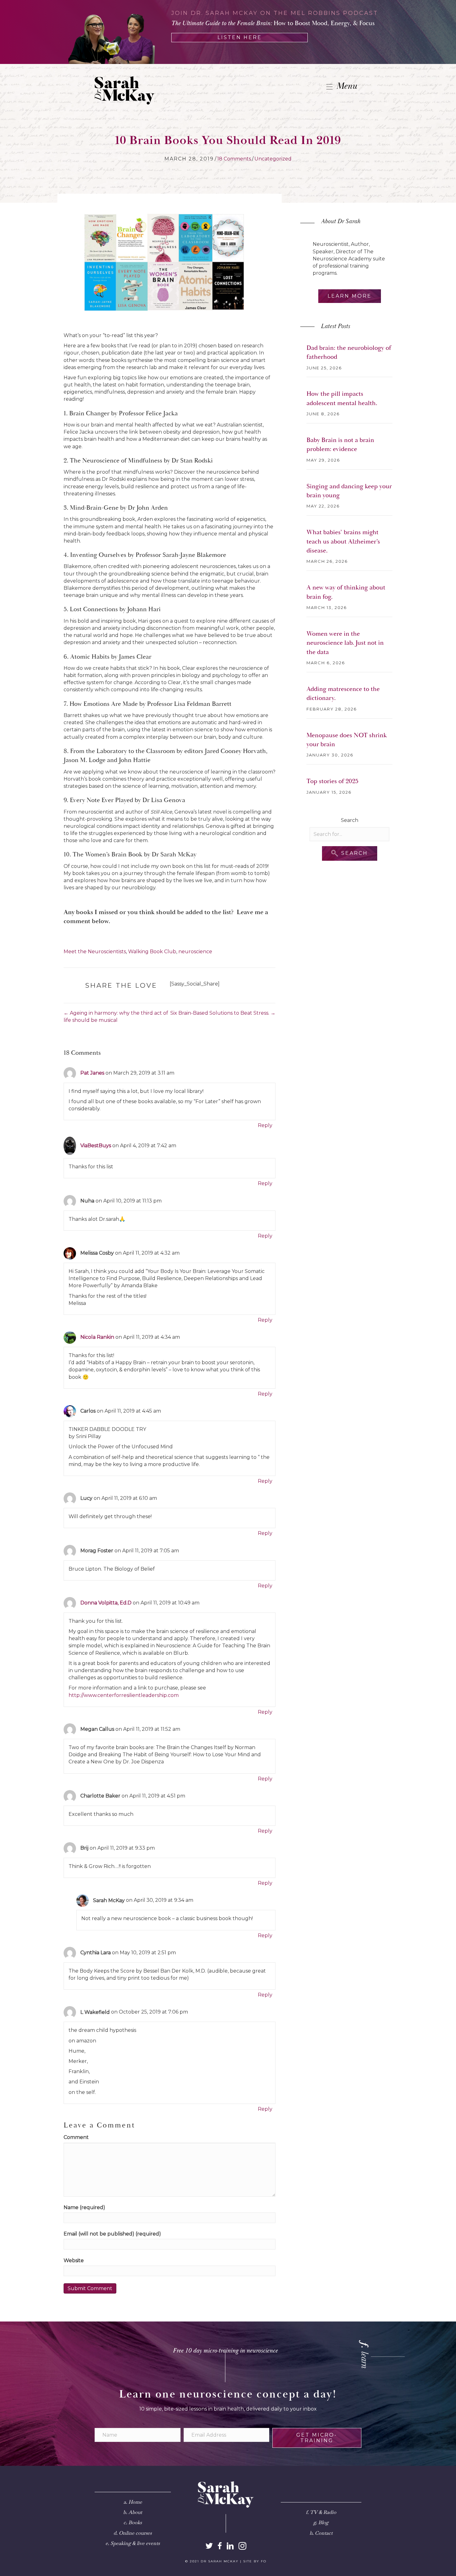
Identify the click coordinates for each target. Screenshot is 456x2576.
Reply (265, 1125)
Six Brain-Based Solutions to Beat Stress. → (223, 1013)
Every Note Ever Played (101, 800)
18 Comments (234, 159)
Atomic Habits (90, 657)
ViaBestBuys (96, 1146)
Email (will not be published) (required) (112, 2234)
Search (350, 820)
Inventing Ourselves (98, 555)
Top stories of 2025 (332, 781)
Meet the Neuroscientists (95, 952)
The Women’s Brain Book (107, 855)
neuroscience (195, 952)
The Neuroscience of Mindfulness (116, 461)
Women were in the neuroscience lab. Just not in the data (345, 643)
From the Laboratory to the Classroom (123, 751)
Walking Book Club (152, 952)
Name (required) (84, 2207)
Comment (76, 2137)
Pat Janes (92, 1073)
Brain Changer (89, 413)
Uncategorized (273, 159)
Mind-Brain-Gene (94, 508)
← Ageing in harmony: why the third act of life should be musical (116, 1017)
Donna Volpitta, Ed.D (106, 1603)
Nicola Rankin (97, 1337)
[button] (350, 853)
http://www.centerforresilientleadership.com (124, 1695)
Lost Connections (94, 609)
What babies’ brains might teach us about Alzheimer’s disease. (343, 541)
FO (264, 2561)
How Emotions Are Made (104, 704)
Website (74, 2260)
